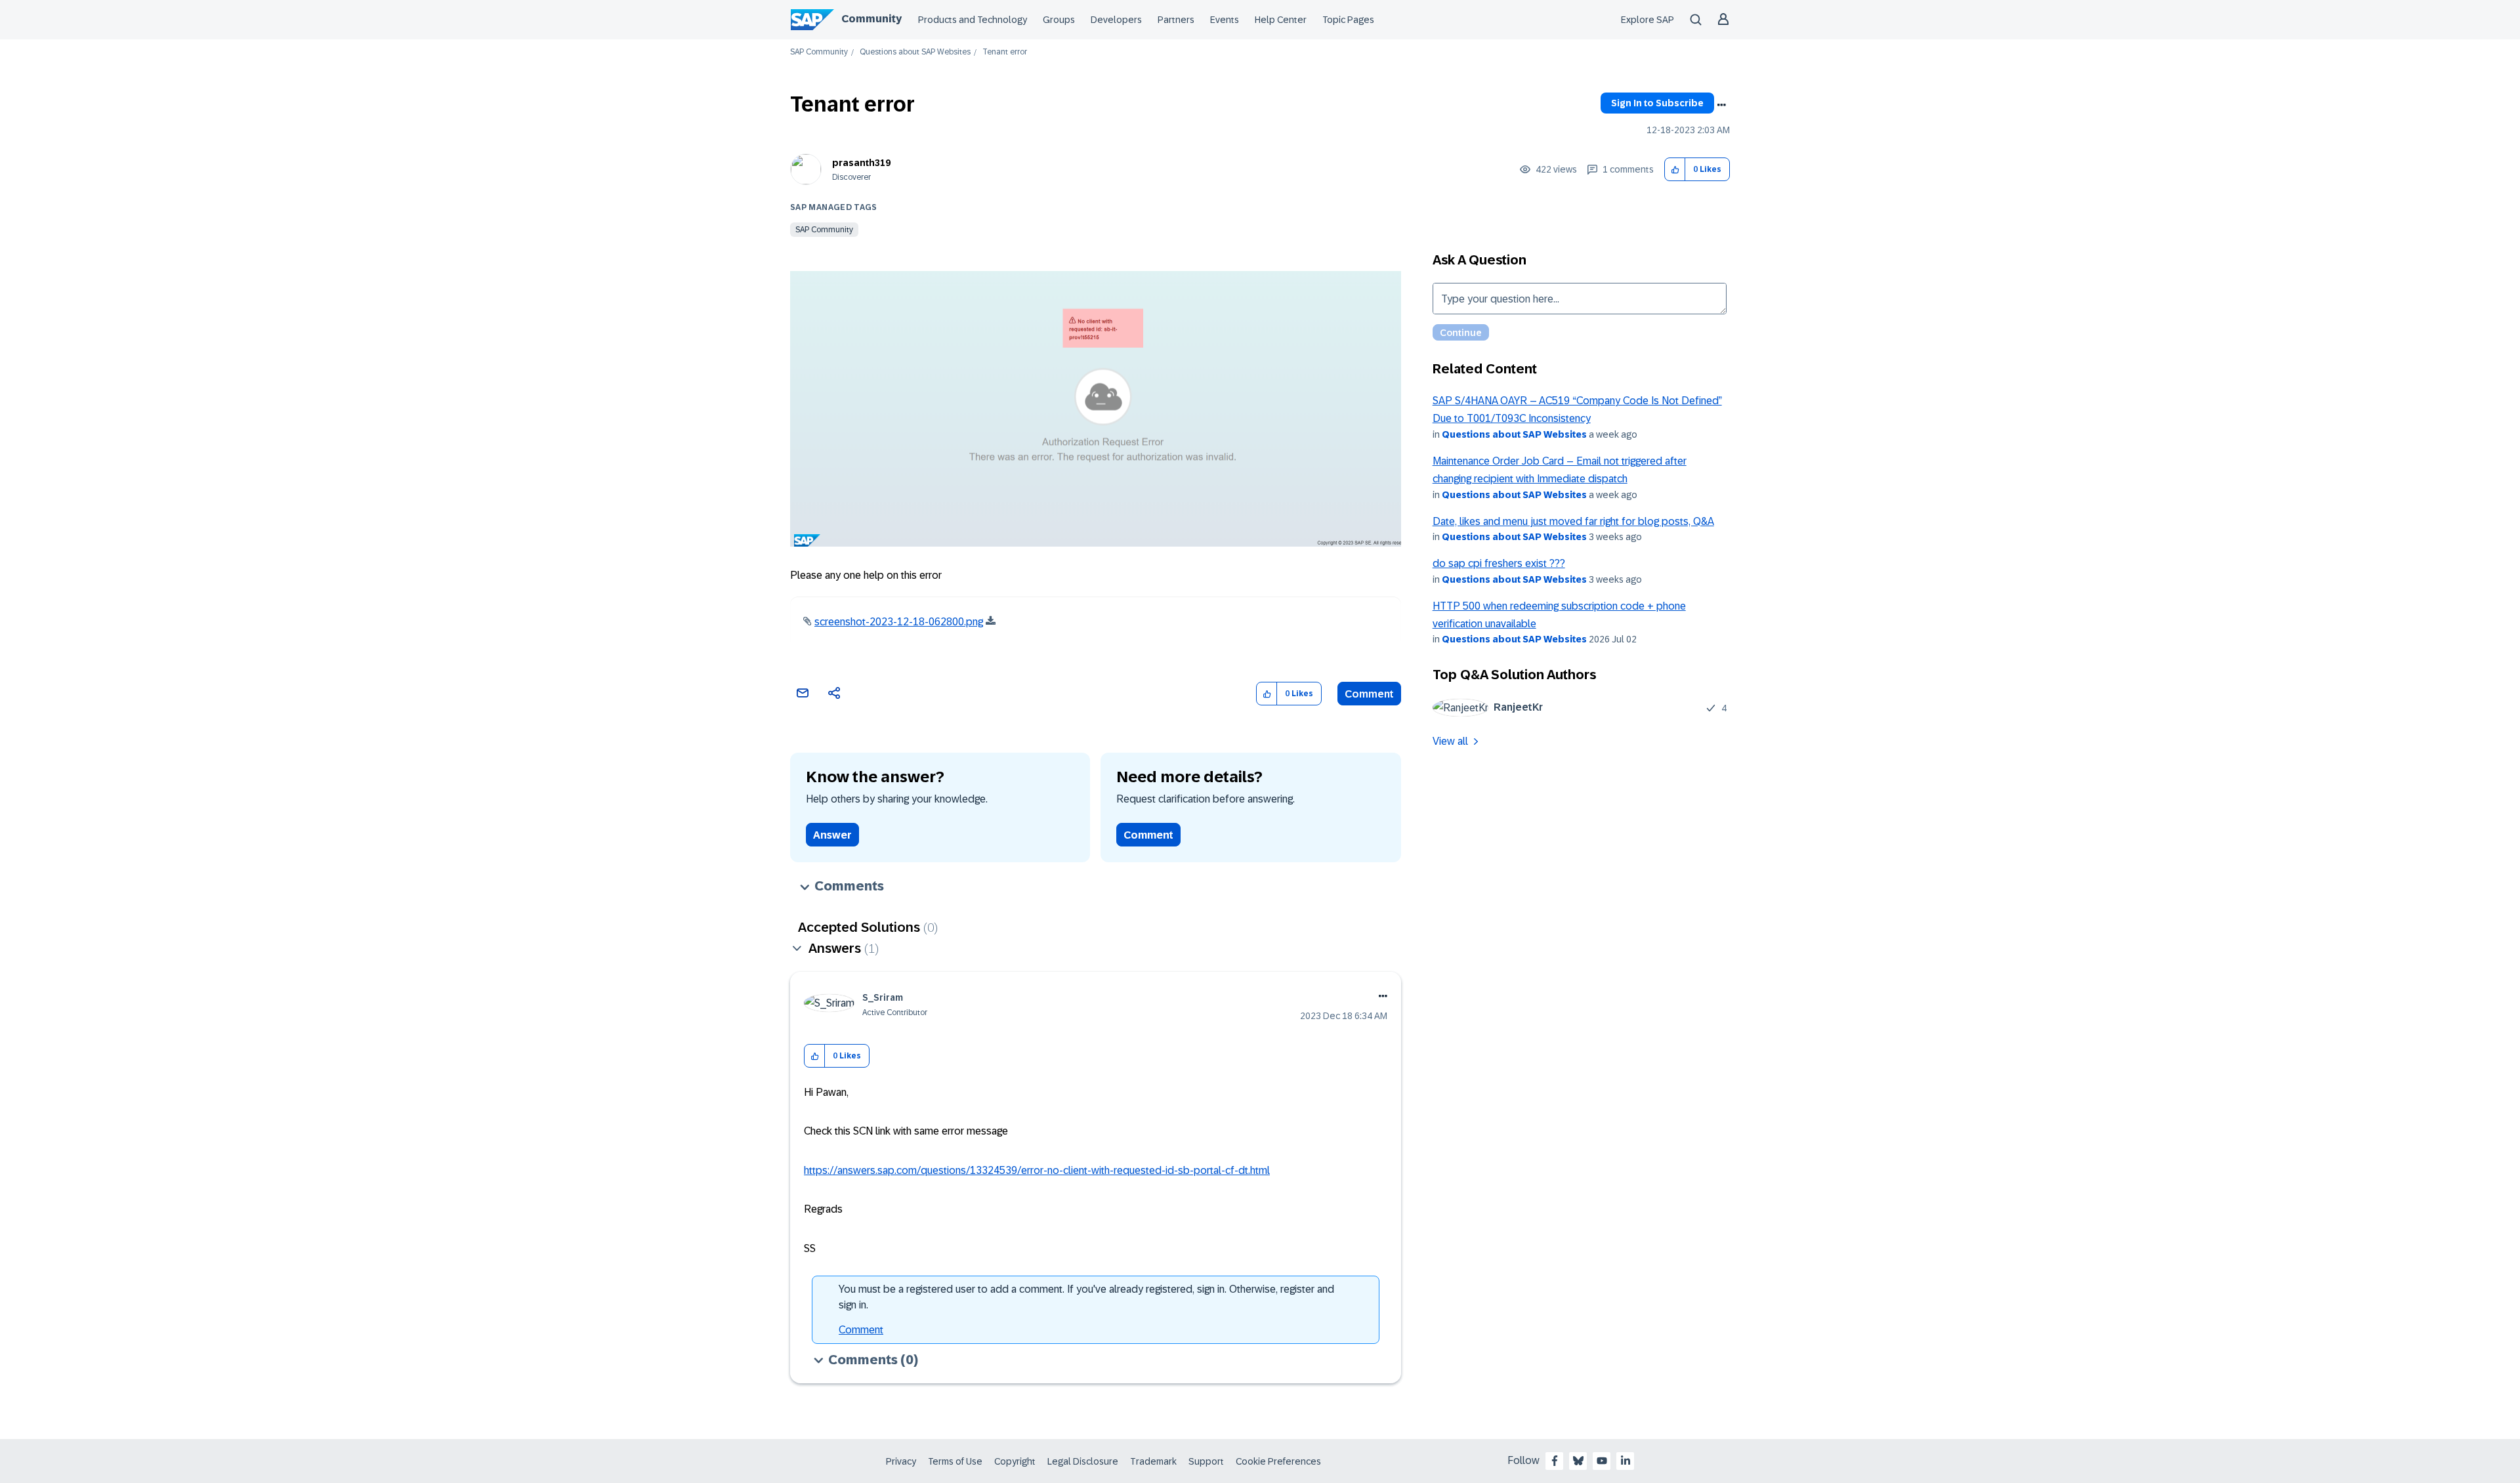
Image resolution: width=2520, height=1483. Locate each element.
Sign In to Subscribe (1657, 103)
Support (1206, 1461)
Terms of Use (955, 1461)
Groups (1059, 20)
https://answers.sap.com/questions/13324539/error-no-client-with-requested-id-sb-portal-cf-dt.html (1037, 1170)
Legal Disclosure (1083, 1461)
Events (1225, 20)
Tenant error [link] (1005, 52)
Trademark (1153, 1461)
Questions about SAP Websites (915, 52)
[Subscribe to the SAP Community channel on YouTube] (1602, 1461)
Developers (1116, 20)
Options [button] (1721, 105)
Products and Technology (973, 20)
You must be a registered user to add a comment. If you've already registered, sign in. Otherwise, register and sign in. (1086, 1297)
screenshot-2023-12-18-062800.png (899, 622)
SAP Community (819, 52)
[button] (1675, 170)
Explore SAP (1648, 20)
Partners (1176, 20)
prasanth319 (861, 163)
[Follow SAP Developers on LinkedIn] (1626, 1461)
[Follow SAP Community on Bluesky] (1578, 1461)
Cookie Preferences (1278, 1461)
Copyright (1015, 1461)
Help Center (1281, 20)
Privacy (901, 1461)
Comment (1369, 694)
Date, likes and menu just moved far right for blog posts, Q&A (1573, 521)
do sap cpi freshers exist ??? (1499, 563)
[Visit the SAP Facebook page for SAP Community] (1555, 1461)
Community (871, 19)
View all (1450, 741)
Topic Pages (1348, 20)
